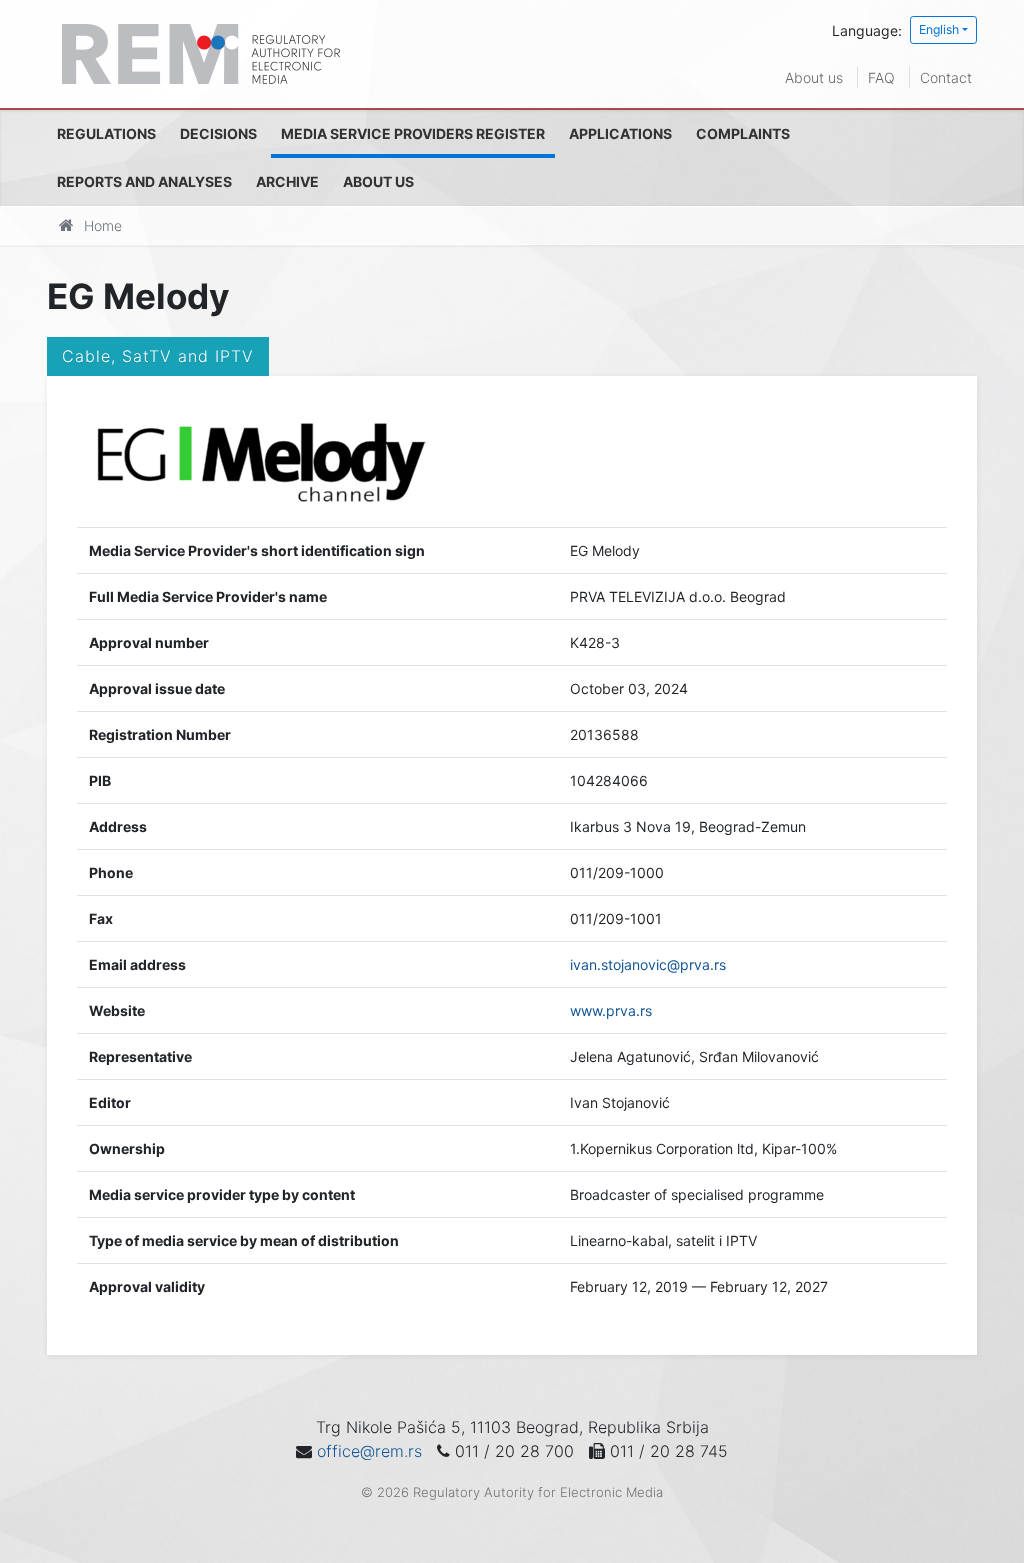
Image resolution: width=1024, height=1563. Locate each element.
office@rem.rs (369, 1451)
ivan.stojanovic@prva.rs (648, 964)
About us (814, 77)
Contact (946, 77)
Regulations (106, 133)
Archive (287, 181)
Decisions (218, 133)
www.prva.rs (611, 1010)
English (939, 29)
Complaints (743, 133)
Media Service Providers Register (413, 133)
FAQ (881, 77)
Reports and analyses (144, 181)
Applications (620, 133)
